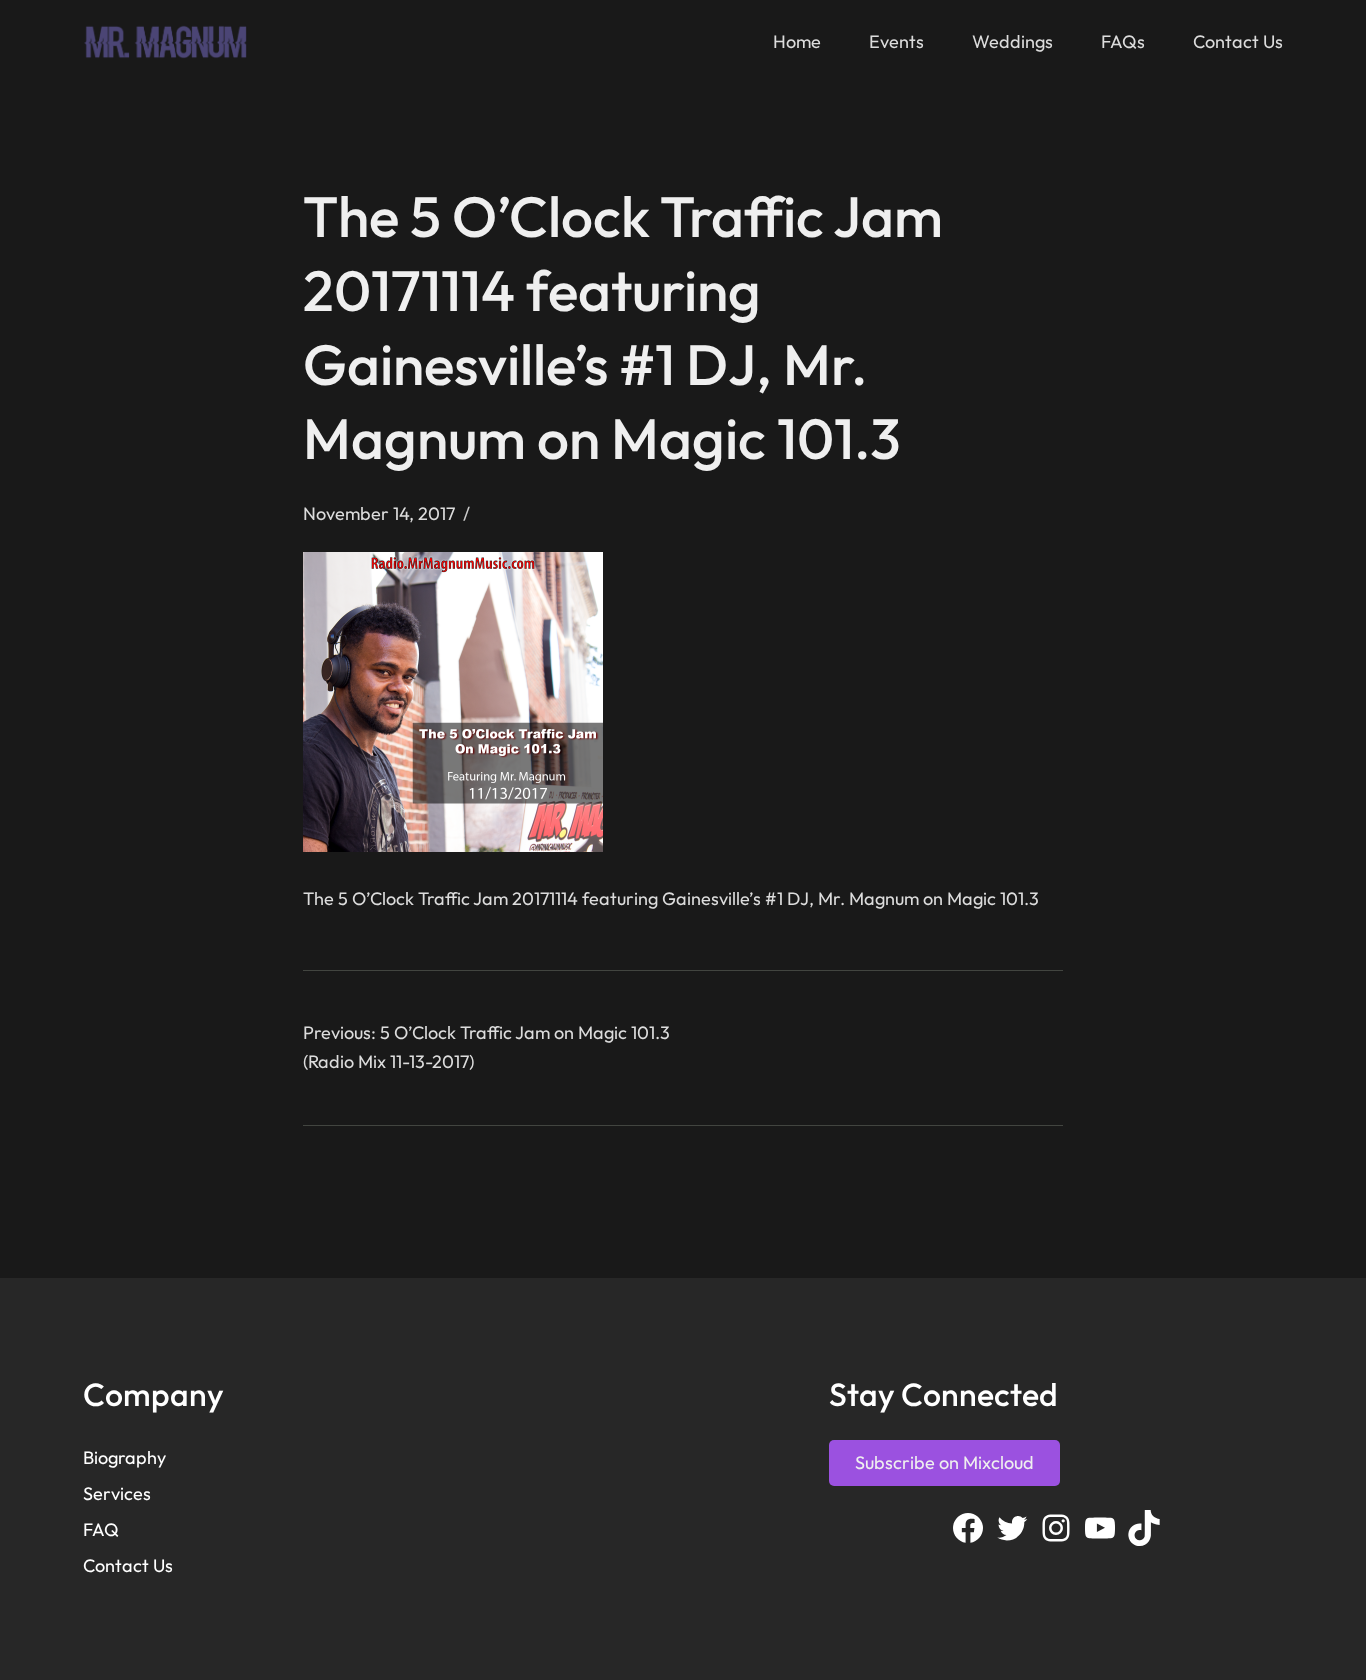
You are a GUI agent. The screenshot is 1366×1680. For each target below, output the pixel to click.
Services (117, 1493)
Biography (124, 1457)
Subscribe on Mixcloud (944, 1462)
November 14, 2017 (379, 513)
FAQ (101, 1529)
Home (797, 41)
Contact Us (128, 1565)
